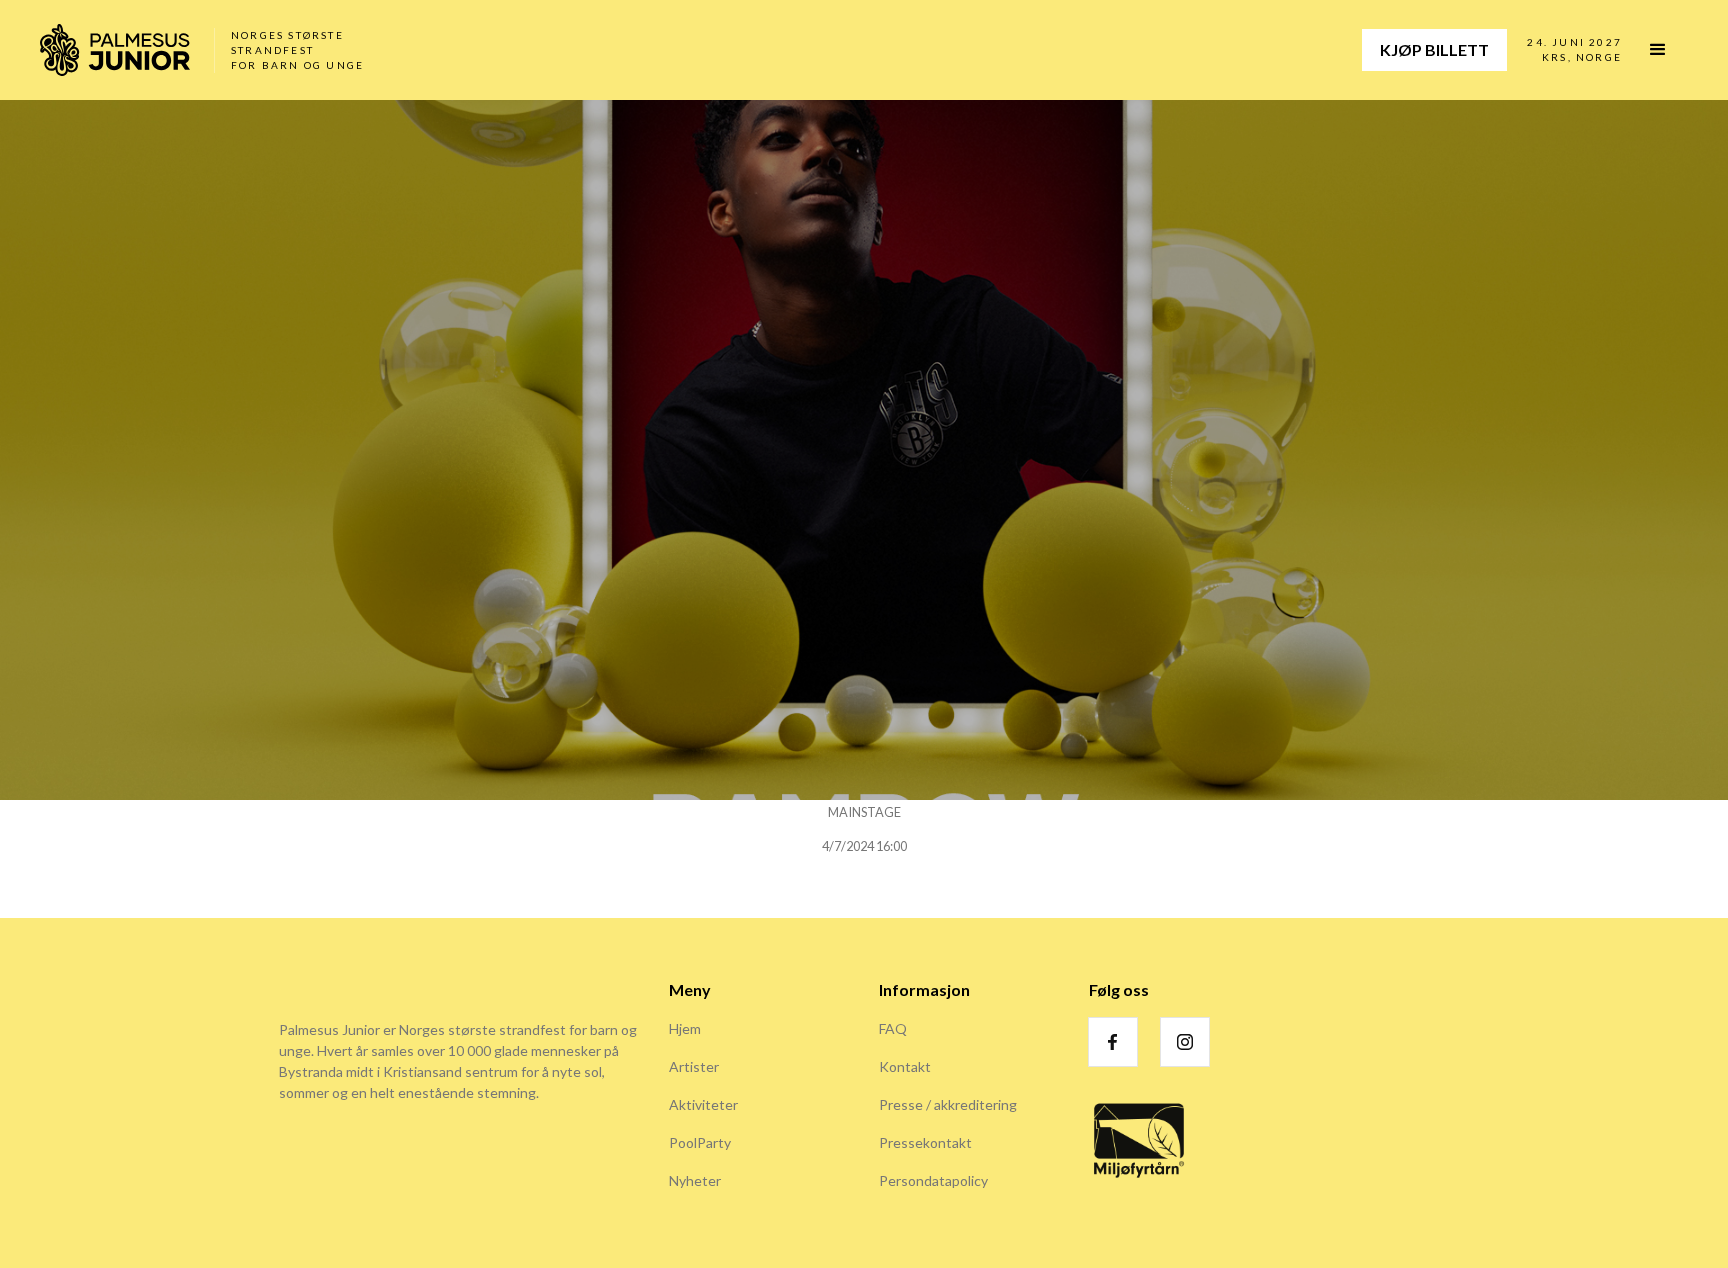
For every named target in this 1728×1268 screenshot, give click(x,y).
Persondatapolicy (933, 1180)
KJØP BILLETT (1434, 49)
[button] (1667, 50)
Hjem (685, 1028)
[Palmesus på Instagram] (1185, 1042)
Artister (694, 1066)
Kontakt (905, 1066)
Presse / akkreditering (948, 1104)
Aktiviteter (703, 1104)
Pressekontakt (925, 1142)
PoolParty (700, 1142)
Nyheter (695, 1180)
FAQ (893, 1028)
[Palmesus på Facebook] (1113, 1042)
